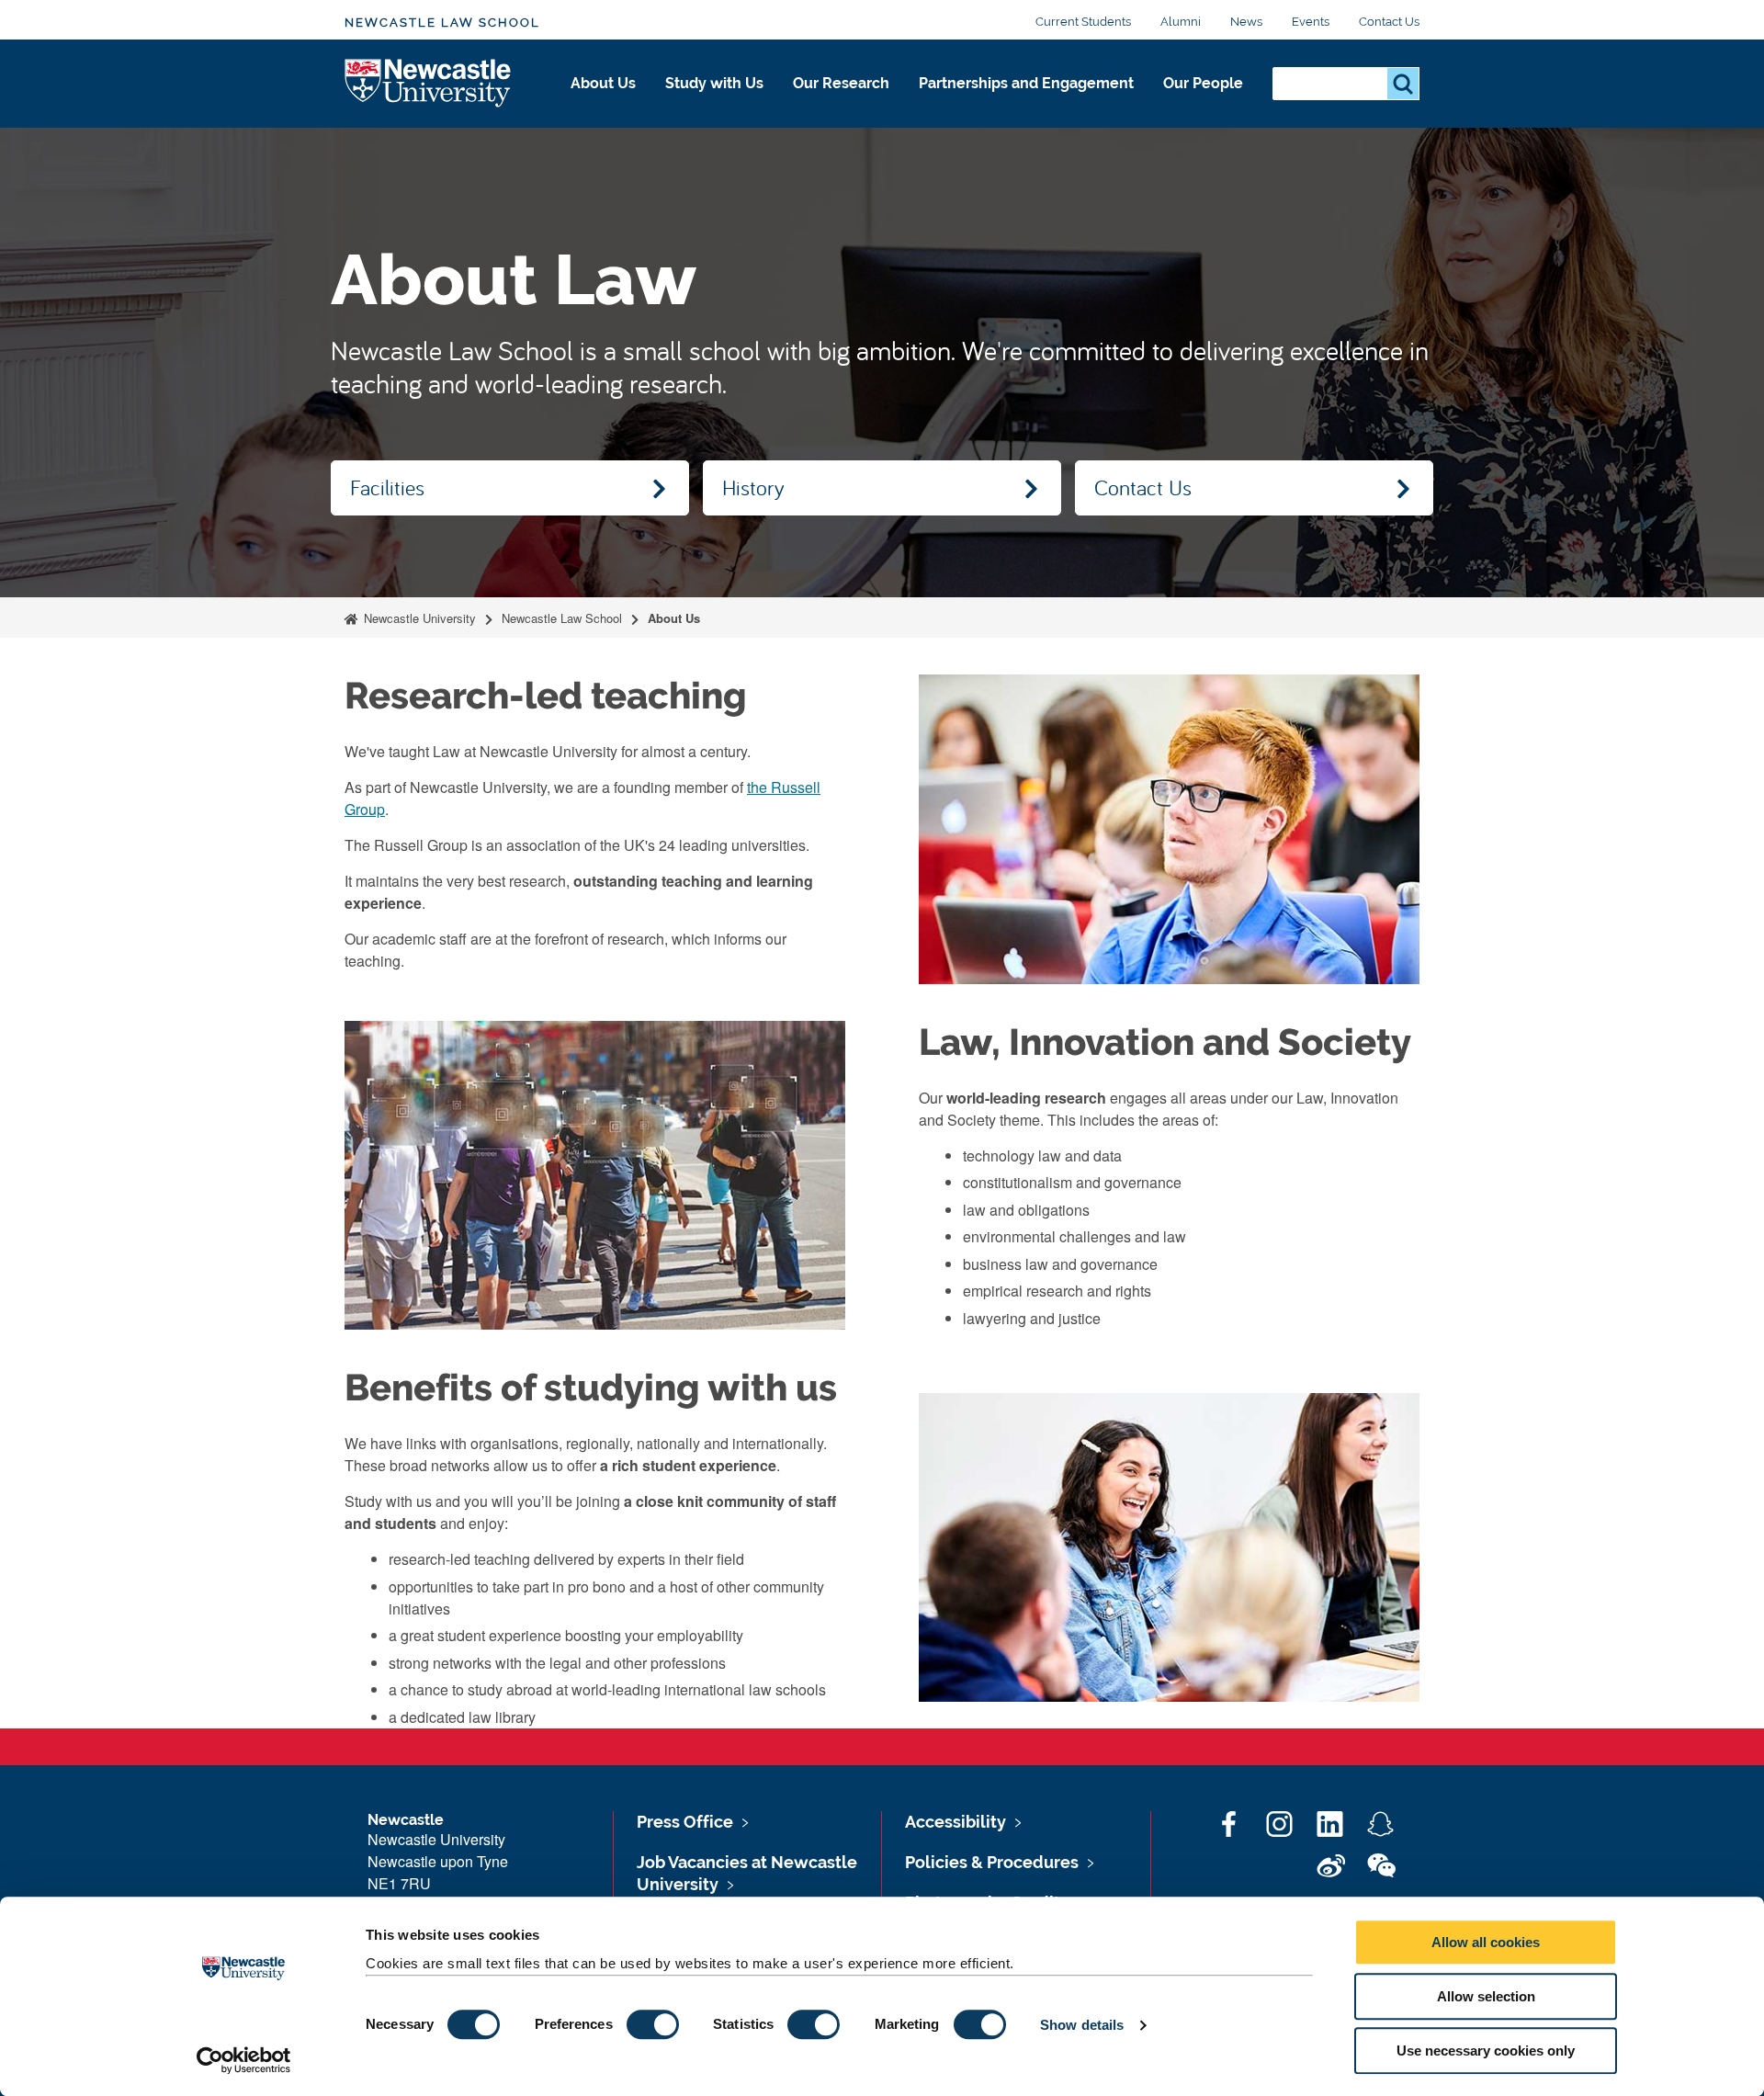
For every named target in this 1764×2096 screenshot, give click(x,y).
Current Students (1083, 22)
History (753, 487)
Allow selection (1486, 1996)
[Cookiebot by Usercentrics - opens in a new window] (244, 2060)
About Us (603, 83)
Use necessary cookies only (1486, 2051)
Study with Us (714, 83)
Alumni (1181, 22)
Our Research (841, 83)
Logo (429, 84)
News (1246, 22)
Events (1311, 22)
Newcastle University (418, 618)
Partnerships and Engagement (1026, 83)
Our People (1203, 83)
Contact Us (1389, 22)
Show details (1082, 2025)
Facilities (387, 487)
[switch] (653, 2024)
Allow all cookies (1486, 1942)
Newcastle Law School (442, 23)
